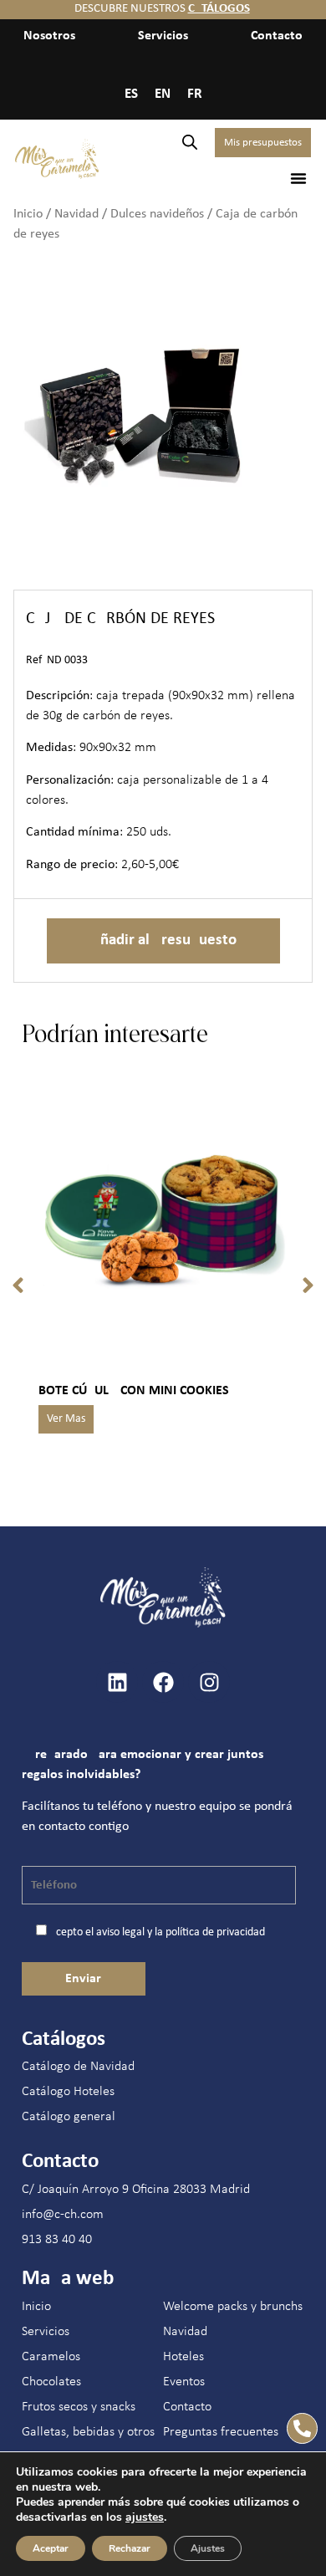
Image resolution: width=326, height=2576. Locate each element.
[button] (298, 178)
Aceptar (51, 2548)
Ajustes (208, 2548)
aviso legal (120, 1932)
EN (163, 94)
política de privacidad (215, 1932)
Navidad (76, 214)
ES (131, 94)
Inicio (28, 214)
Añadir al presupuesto (163, 940)
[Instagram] (209, 1682)
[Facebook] (163, 1682)
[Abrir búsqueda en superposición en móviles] (190, 143)
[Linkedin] (117, 1682)
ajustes (145, 2517)
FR (195, 94)
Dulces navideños (157, 214)
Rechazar (130, 2548)
